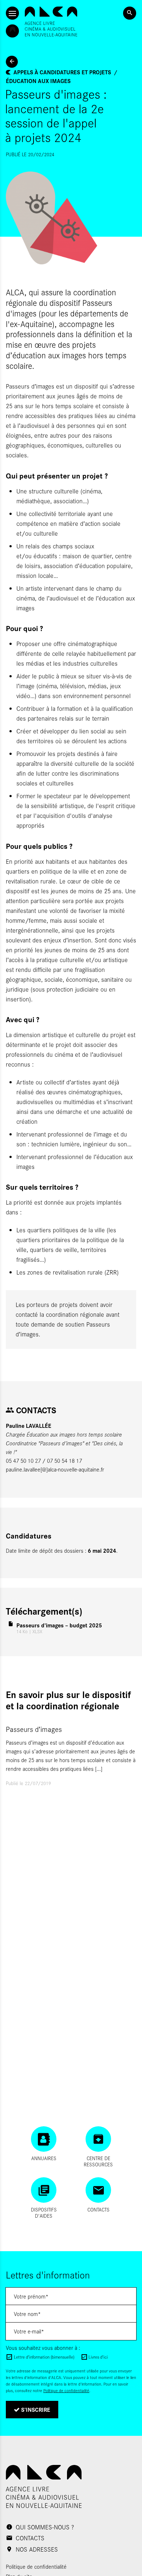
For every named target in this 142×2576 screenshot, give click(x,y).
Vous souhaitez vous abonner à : (43, 2347)
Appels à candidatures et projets (62, 72)
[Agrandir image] (71, 218)
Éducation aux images (38, 81)
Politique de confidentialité (66, 2390)
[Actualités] (12, 62)
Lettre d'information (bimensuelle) (44, 2357)
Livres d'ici (98, 2357)
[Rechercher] (130, 13)
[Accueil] (51, 21)
